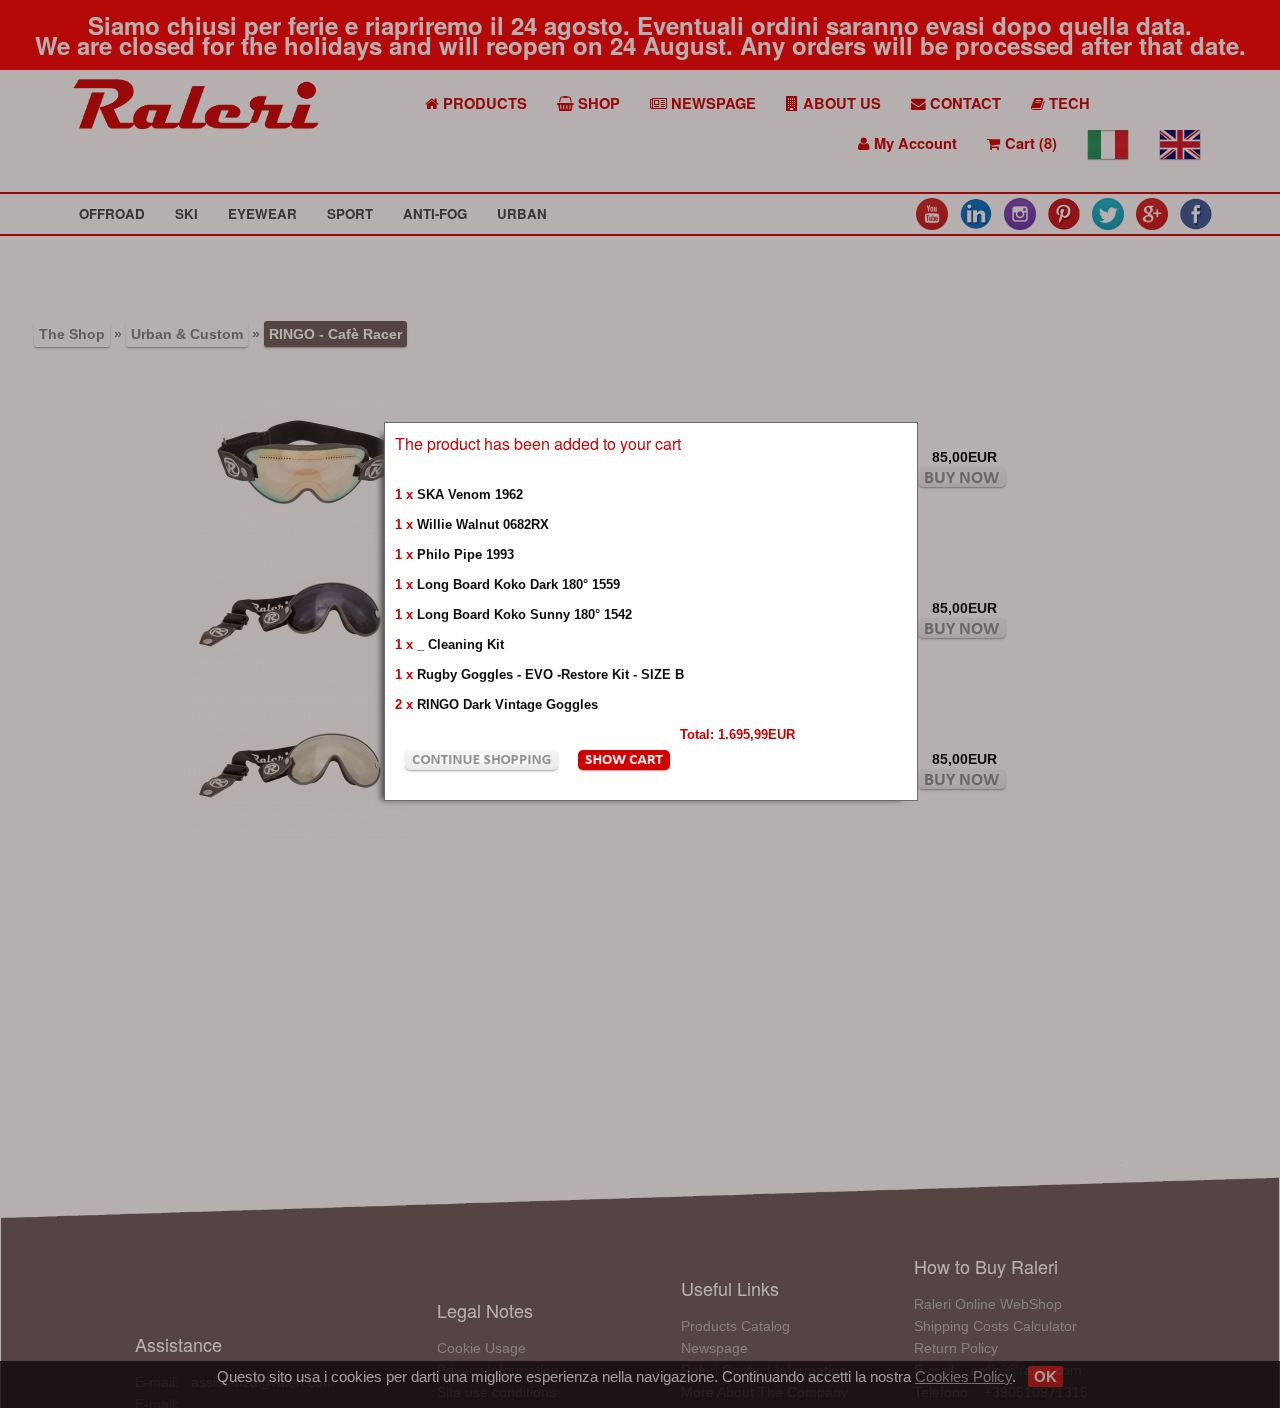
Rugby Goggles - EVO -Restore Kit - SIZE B (550, 674)
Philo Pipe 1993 (465, 554)
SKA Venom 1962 (470, 494)
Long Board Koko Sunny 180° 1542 (524, 614)
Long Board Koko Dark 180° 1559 (518, 584)
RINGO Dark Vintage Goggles (507, 704)
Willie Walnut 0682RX (483, 524)
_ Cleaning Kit (460, 644)
